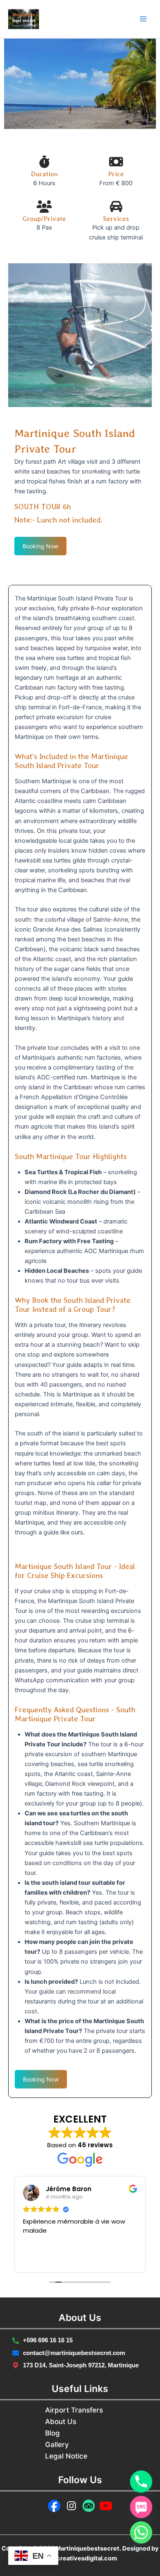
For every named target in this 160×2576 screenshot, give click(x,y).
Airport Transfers (74, 2410)
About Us (61, 2422)
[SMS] (141, 2507)
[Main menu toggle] (143, 19)
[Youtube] (106, 2506)
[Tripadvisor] (89, 2506)
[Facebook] (54, 2506)
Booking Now (40, 546)
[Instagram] (71, 2506)
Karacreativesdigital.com (80, 2558)
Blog (53, 2433)
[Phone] (141, 2482)
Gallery (57, 2445)
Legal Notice (66, 2456)
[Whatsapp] (141, 2532)
